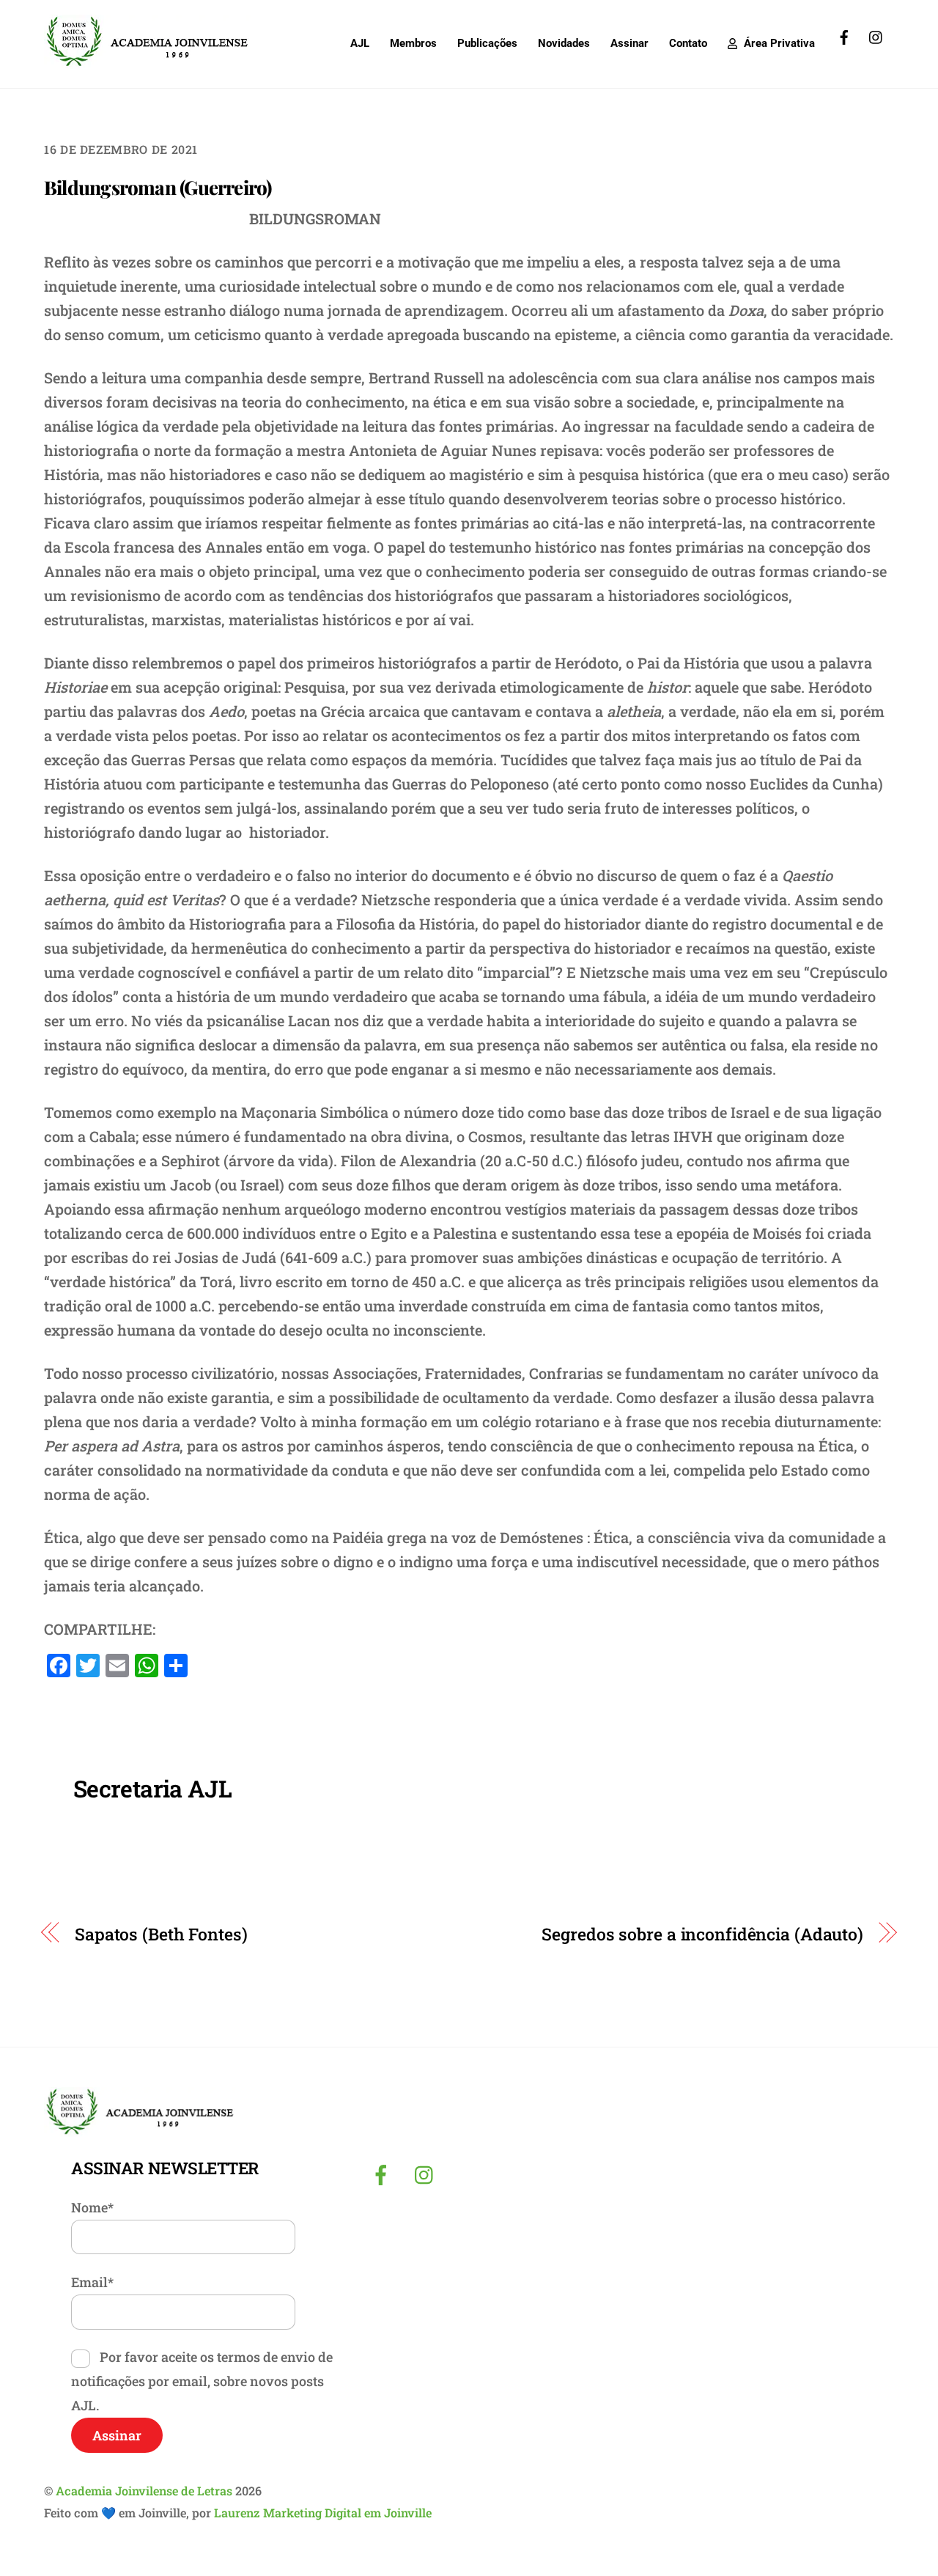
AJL (360, 43)
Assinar (629, 43)
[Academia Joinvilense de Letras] (147, 62)
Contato (688, 43)
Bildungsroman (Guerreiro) (158, 187)
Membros (413, 43)
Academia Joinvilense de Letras (144, 2491)
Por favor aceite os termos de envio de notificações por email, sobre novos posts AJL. (202, 2381)
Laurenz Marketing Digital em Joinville (323, 2513)
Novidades (564, 43)
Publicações (487, 43)
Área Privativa (778, 43)
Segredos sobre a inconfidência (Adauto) (702, 1934)
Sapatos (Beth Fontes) (161, 1934)
